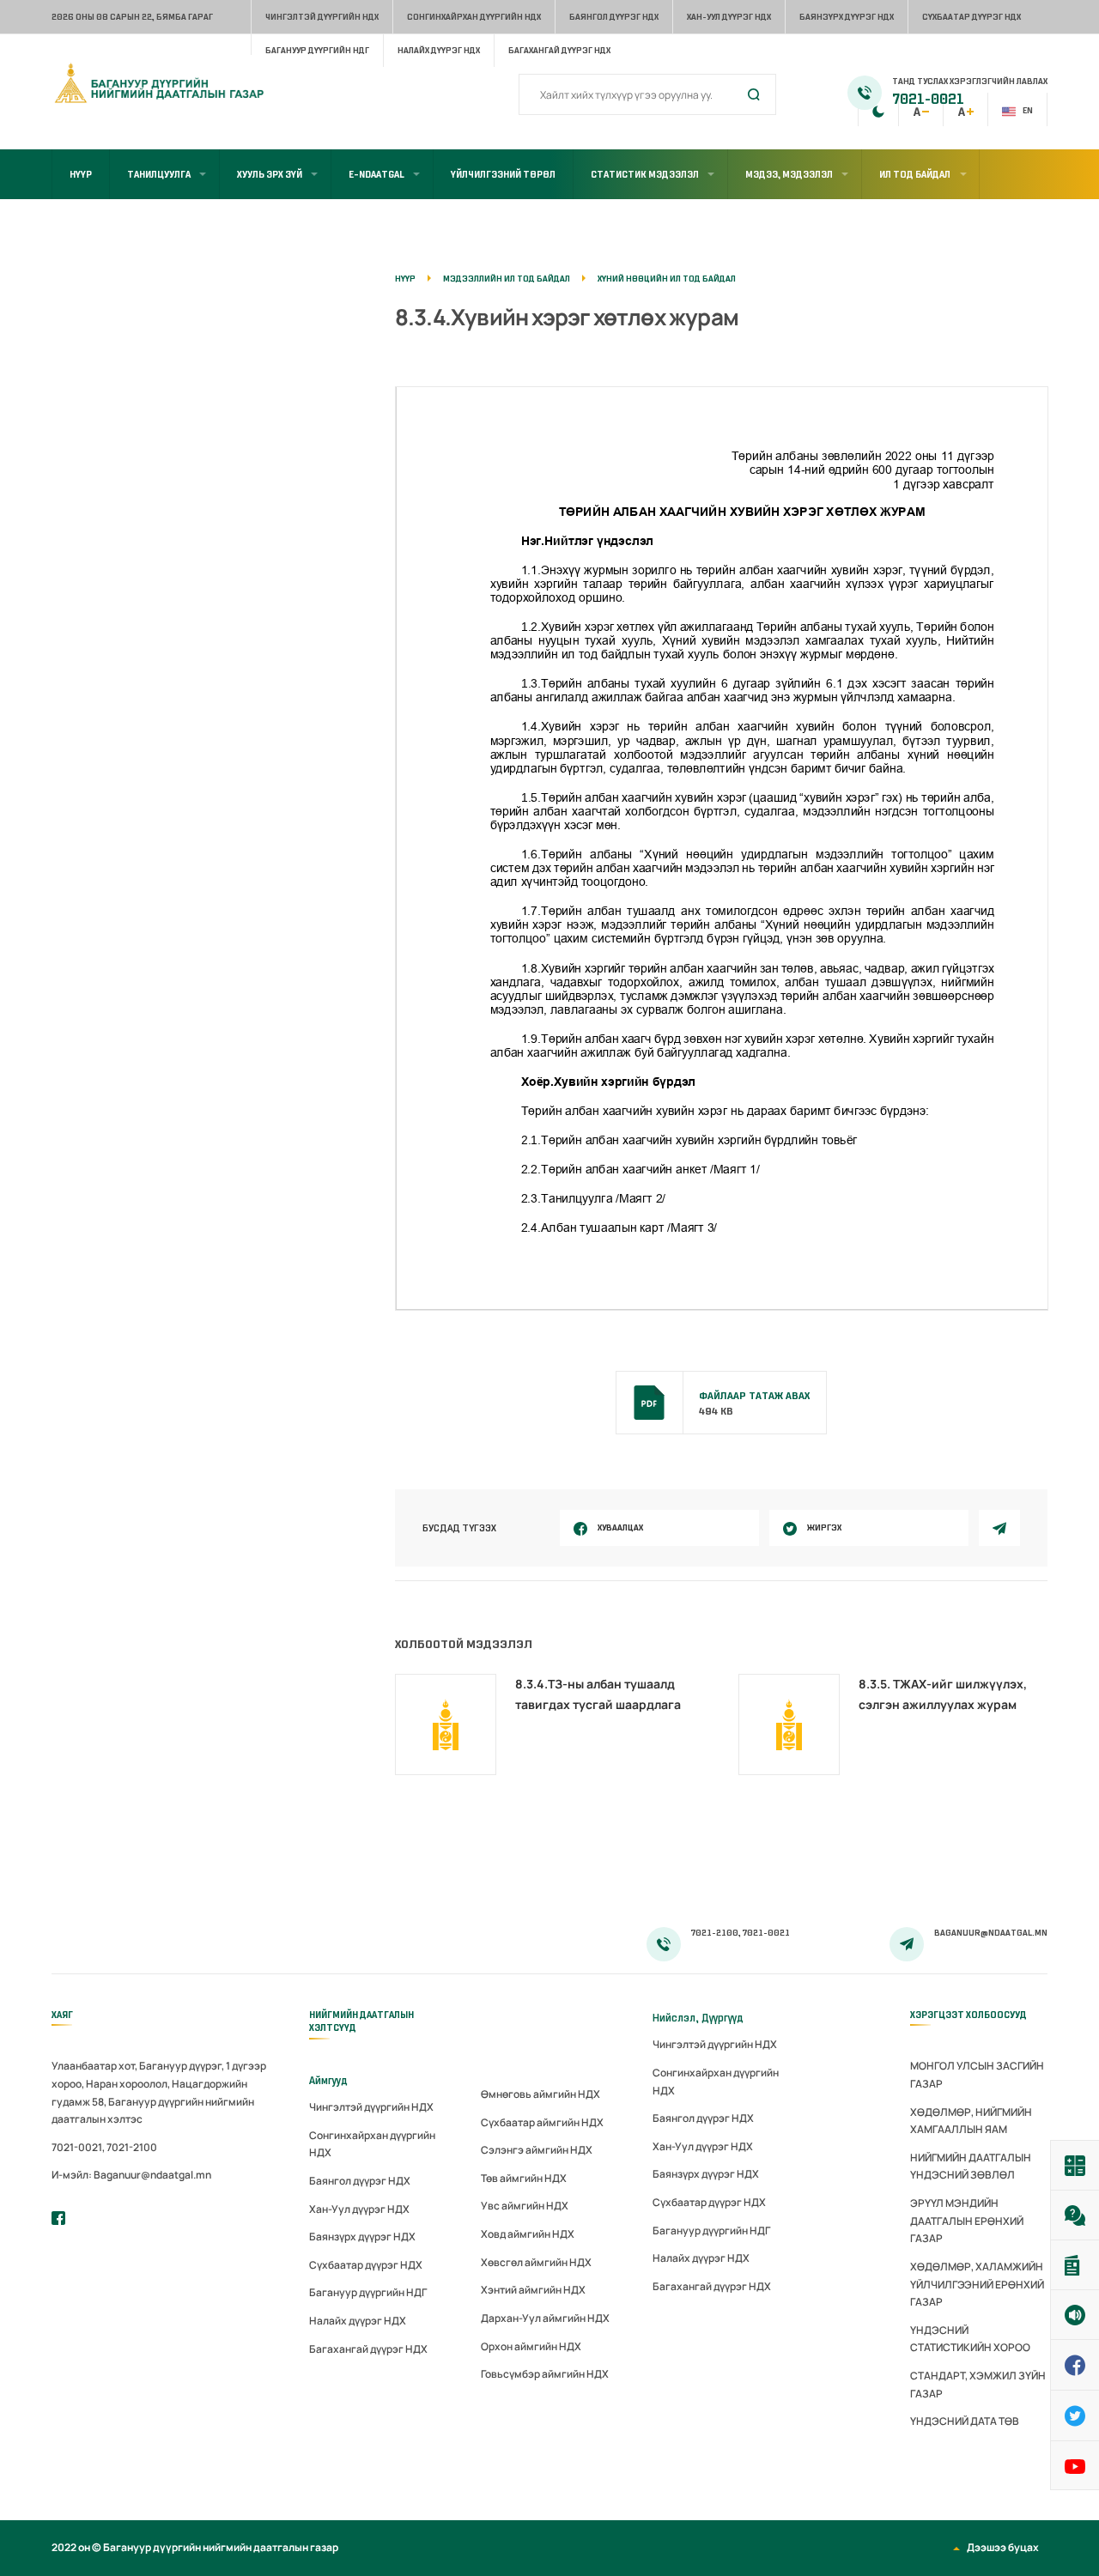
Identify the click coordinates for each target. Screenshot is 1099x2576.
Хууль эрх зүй (270, 174)
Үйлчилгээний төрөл (503, 174)
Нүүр (81, 174)
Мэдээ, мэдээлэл (789, 174)
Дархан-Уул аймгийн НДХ (545, 2318)
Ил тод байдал (915, 174)
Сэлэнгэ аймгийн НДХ (537, 2150)
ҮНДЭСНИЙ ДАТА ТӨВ (965, 2421)
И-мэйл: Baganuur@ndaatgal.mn (131, 2175)
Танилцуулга (159, 174)
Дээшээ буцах (1003, 2547)
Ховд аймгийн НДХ (528, 2234)
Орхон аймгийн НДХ (531, 2346)
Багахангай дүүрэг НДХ (559, 50)
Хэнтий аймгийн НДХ (533, 2290)
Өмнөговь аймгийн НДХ (540, 2094)
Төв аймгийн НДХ (524, 2178)
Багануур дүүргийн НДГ (317, 50)
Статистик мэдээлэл (645, 174)
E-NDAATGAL (376, 174)
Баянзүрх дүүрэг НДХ (847, 17)
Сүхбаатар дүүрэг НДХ (971, 17)
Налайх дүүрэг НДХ (439, 50)
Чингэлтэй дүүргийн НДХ (322, 17)
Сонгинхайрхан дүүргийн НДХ (474, 17)
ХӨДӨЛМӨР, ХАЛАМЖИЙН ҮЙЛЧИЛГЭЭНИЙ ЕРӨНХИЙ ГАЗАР (977, 2284)
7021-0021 (928, 100)
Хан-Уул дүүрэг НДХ (729, 17)
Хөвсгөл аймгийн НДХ (536, 2262)
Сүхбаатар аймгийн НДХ (542, 2122)
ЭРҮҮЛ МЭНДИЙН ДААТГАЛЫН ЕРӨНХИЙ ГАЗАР (967, 2221)
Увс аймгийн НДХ (525, 2206)
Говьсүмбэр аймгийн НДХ (545, 2374)
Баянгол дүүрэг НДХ (614, 17)
